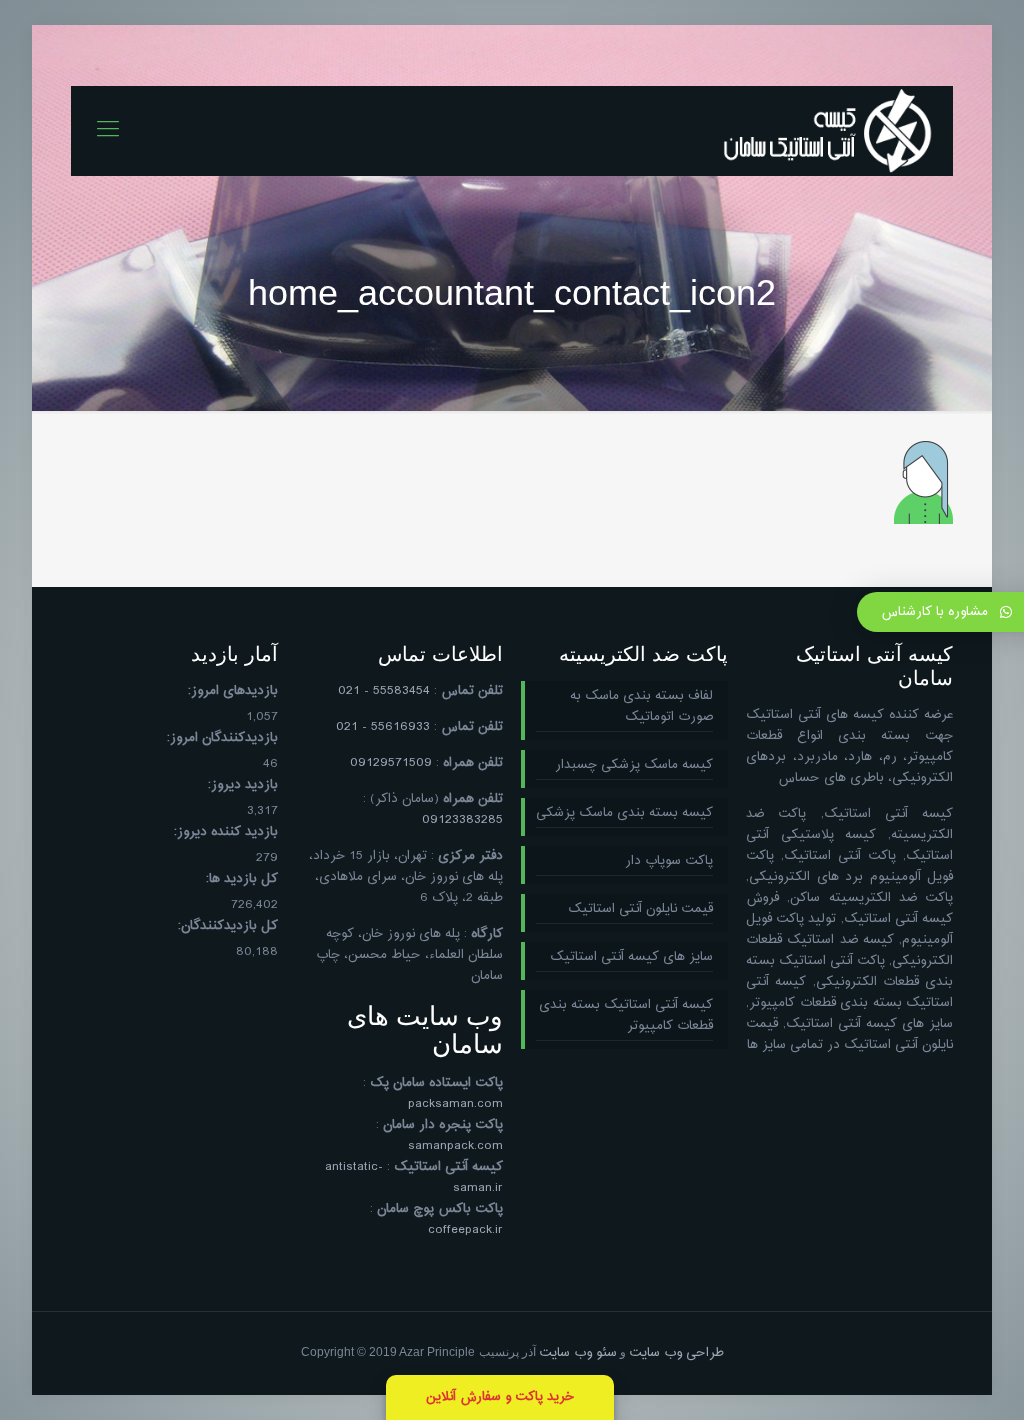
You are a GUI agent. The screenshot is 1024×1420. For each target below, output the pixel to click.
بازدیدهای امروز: (233, 691)
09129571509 (391, 763)
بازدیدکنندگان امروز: (222, 738)
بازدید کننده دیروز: (226, 832)
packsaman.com (455, 1104)
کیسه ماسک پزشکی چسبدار (634, 765)
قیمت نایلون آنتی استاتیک (640, 909)
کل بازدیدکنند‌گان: (228, 926)
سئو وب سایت (578, 1353)
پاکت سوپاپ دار (669, 861)
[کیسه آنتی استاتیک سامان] (828, 131)
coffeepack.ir (465, 1230)
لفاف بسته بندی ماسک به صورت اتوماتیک (641, 707)
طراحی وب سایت (676, 1353)
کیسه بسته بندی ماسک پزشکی (624, 813)
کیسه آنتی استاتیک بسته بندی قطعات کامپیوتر (626, 1016)
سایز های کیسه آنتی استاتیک (631, 957)
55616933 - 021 (383, 727)
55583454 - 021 (384, 691)
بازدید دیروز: (243, 785)
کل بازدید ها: (242, 879)
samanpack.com (455, 1146)
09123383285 (462, 820)
